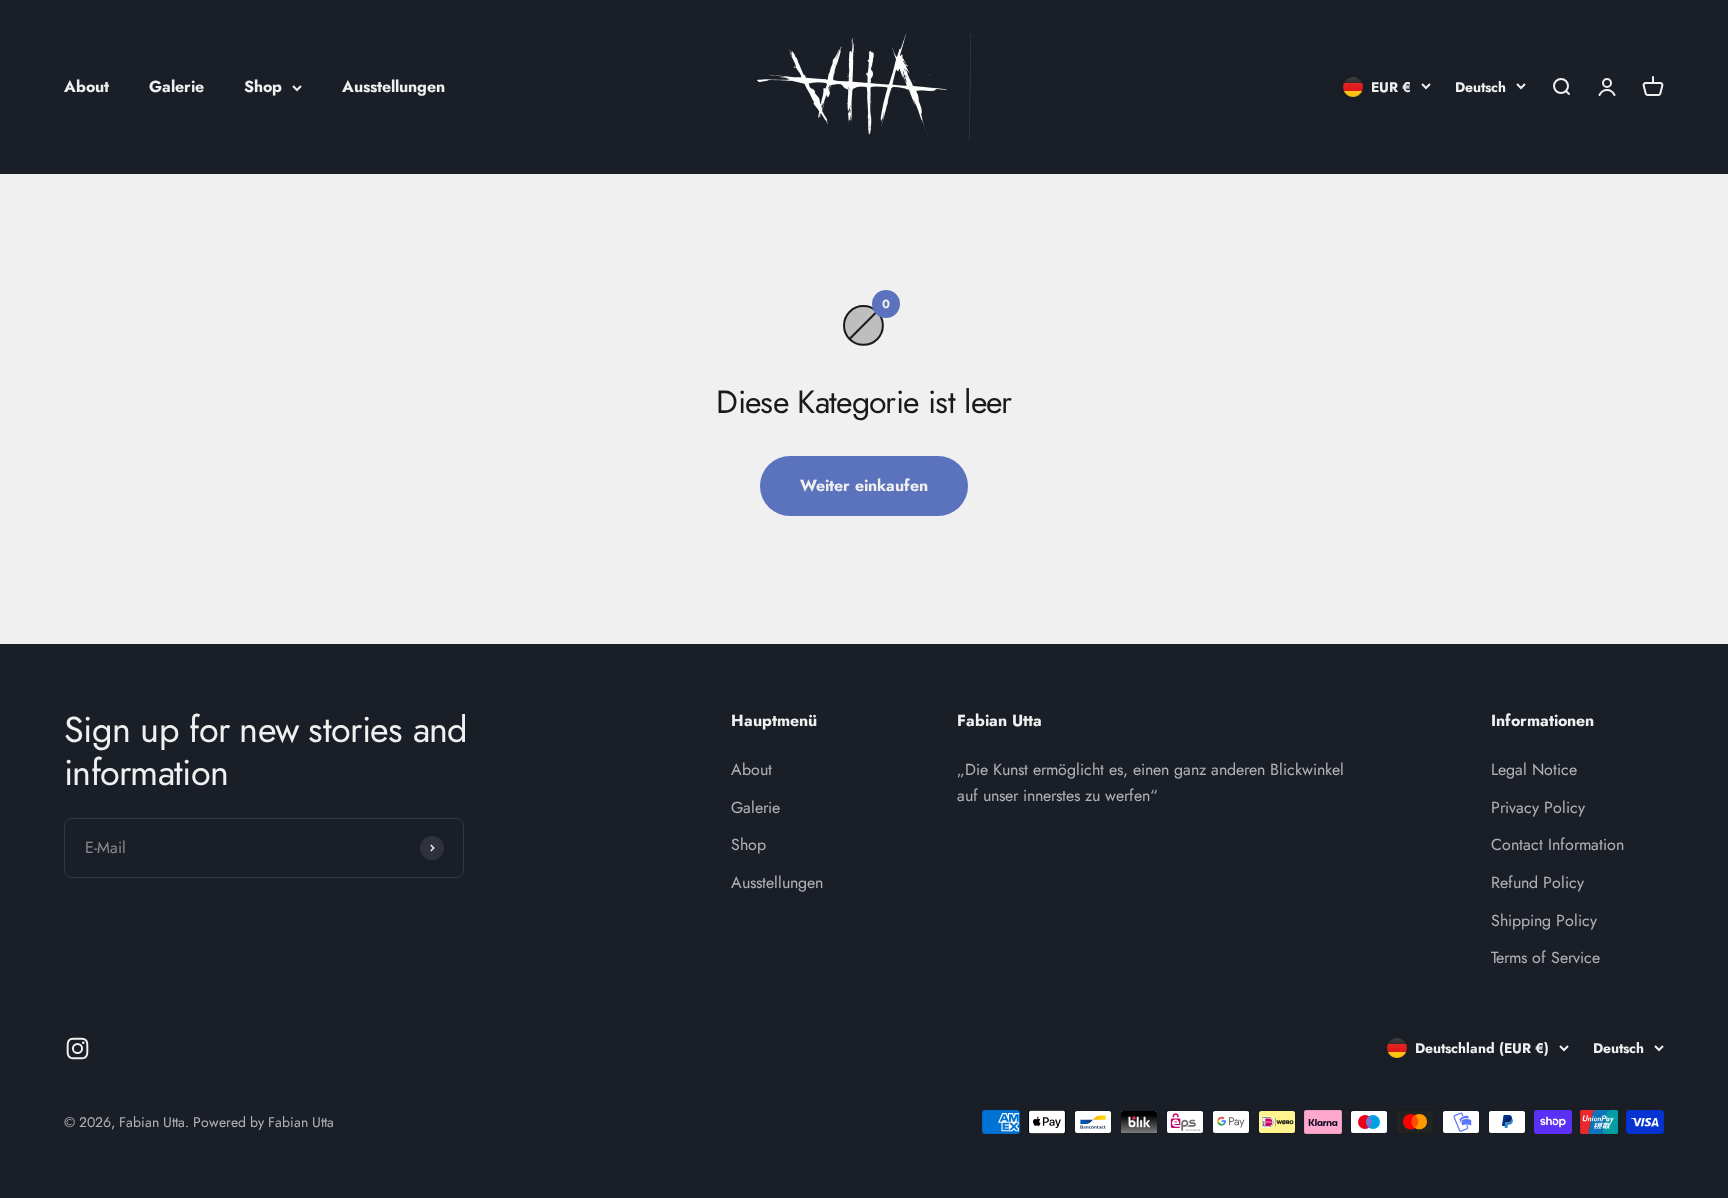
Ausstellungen (393, 86)
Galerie (176, 86)
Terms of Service (1545, 957)
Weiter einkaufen (864, 485)
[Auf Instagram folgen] (77, 1048)
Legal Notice (1534, 769)
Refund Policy (1537, 882)
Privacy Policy (1538, 807)
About (86, 86)
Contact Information (1557, 844)
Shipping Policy (1544, 920)
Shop (263, 86)
